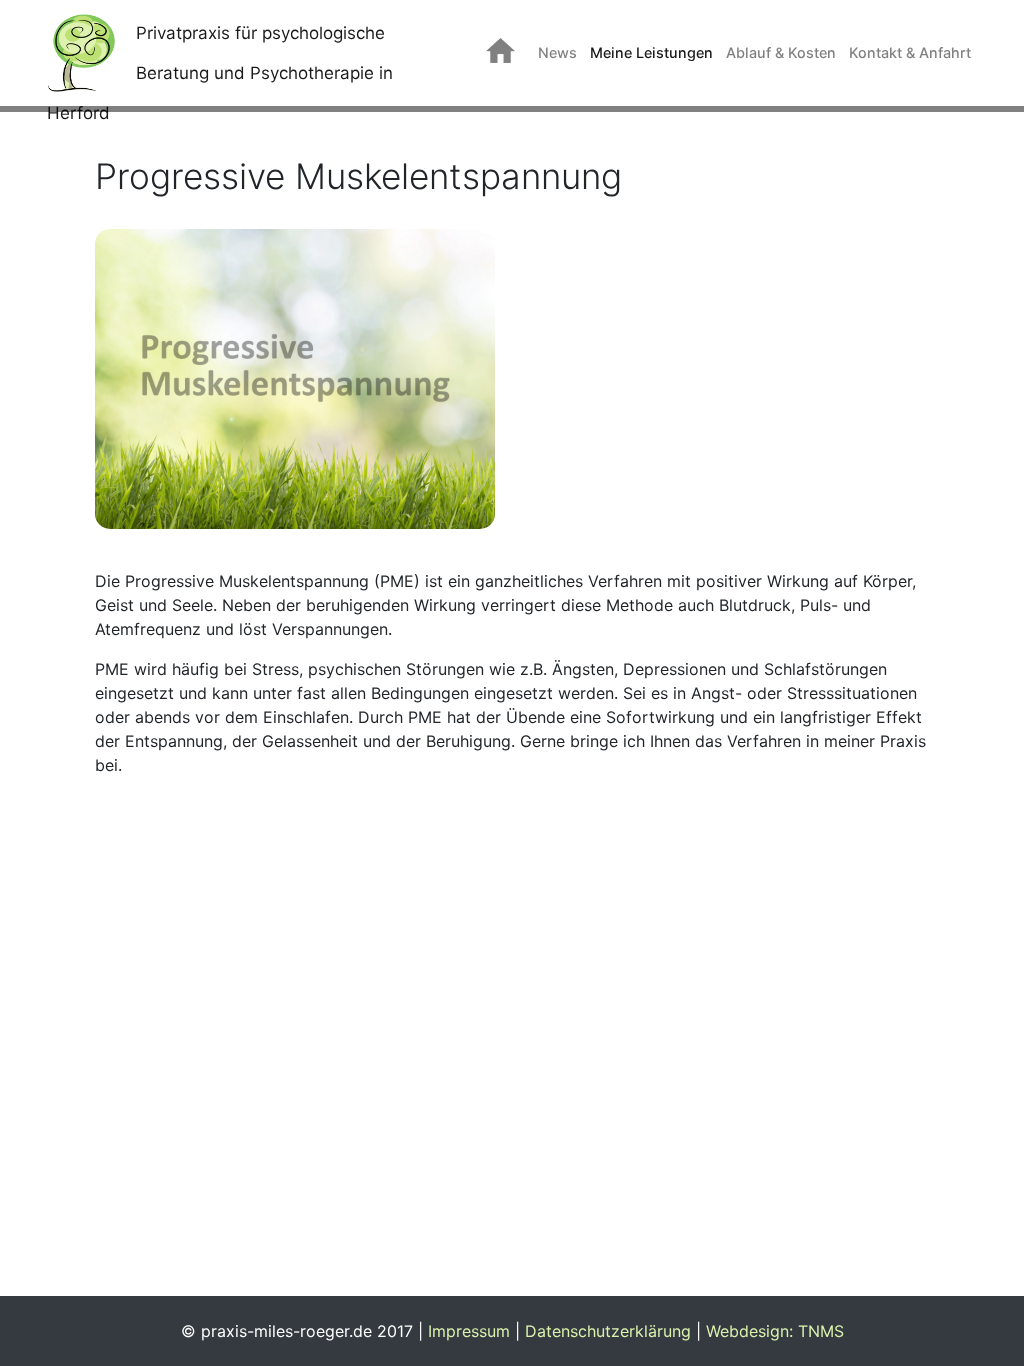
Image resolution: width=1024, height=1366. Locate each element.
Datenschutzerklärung (608, 1331)
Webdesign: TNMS (775, 1331)
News (557, 52)
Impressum (469, 1331)
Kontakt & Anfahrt (910, 52)
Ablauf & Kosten (781, 52)
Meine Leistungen (651, 52)
